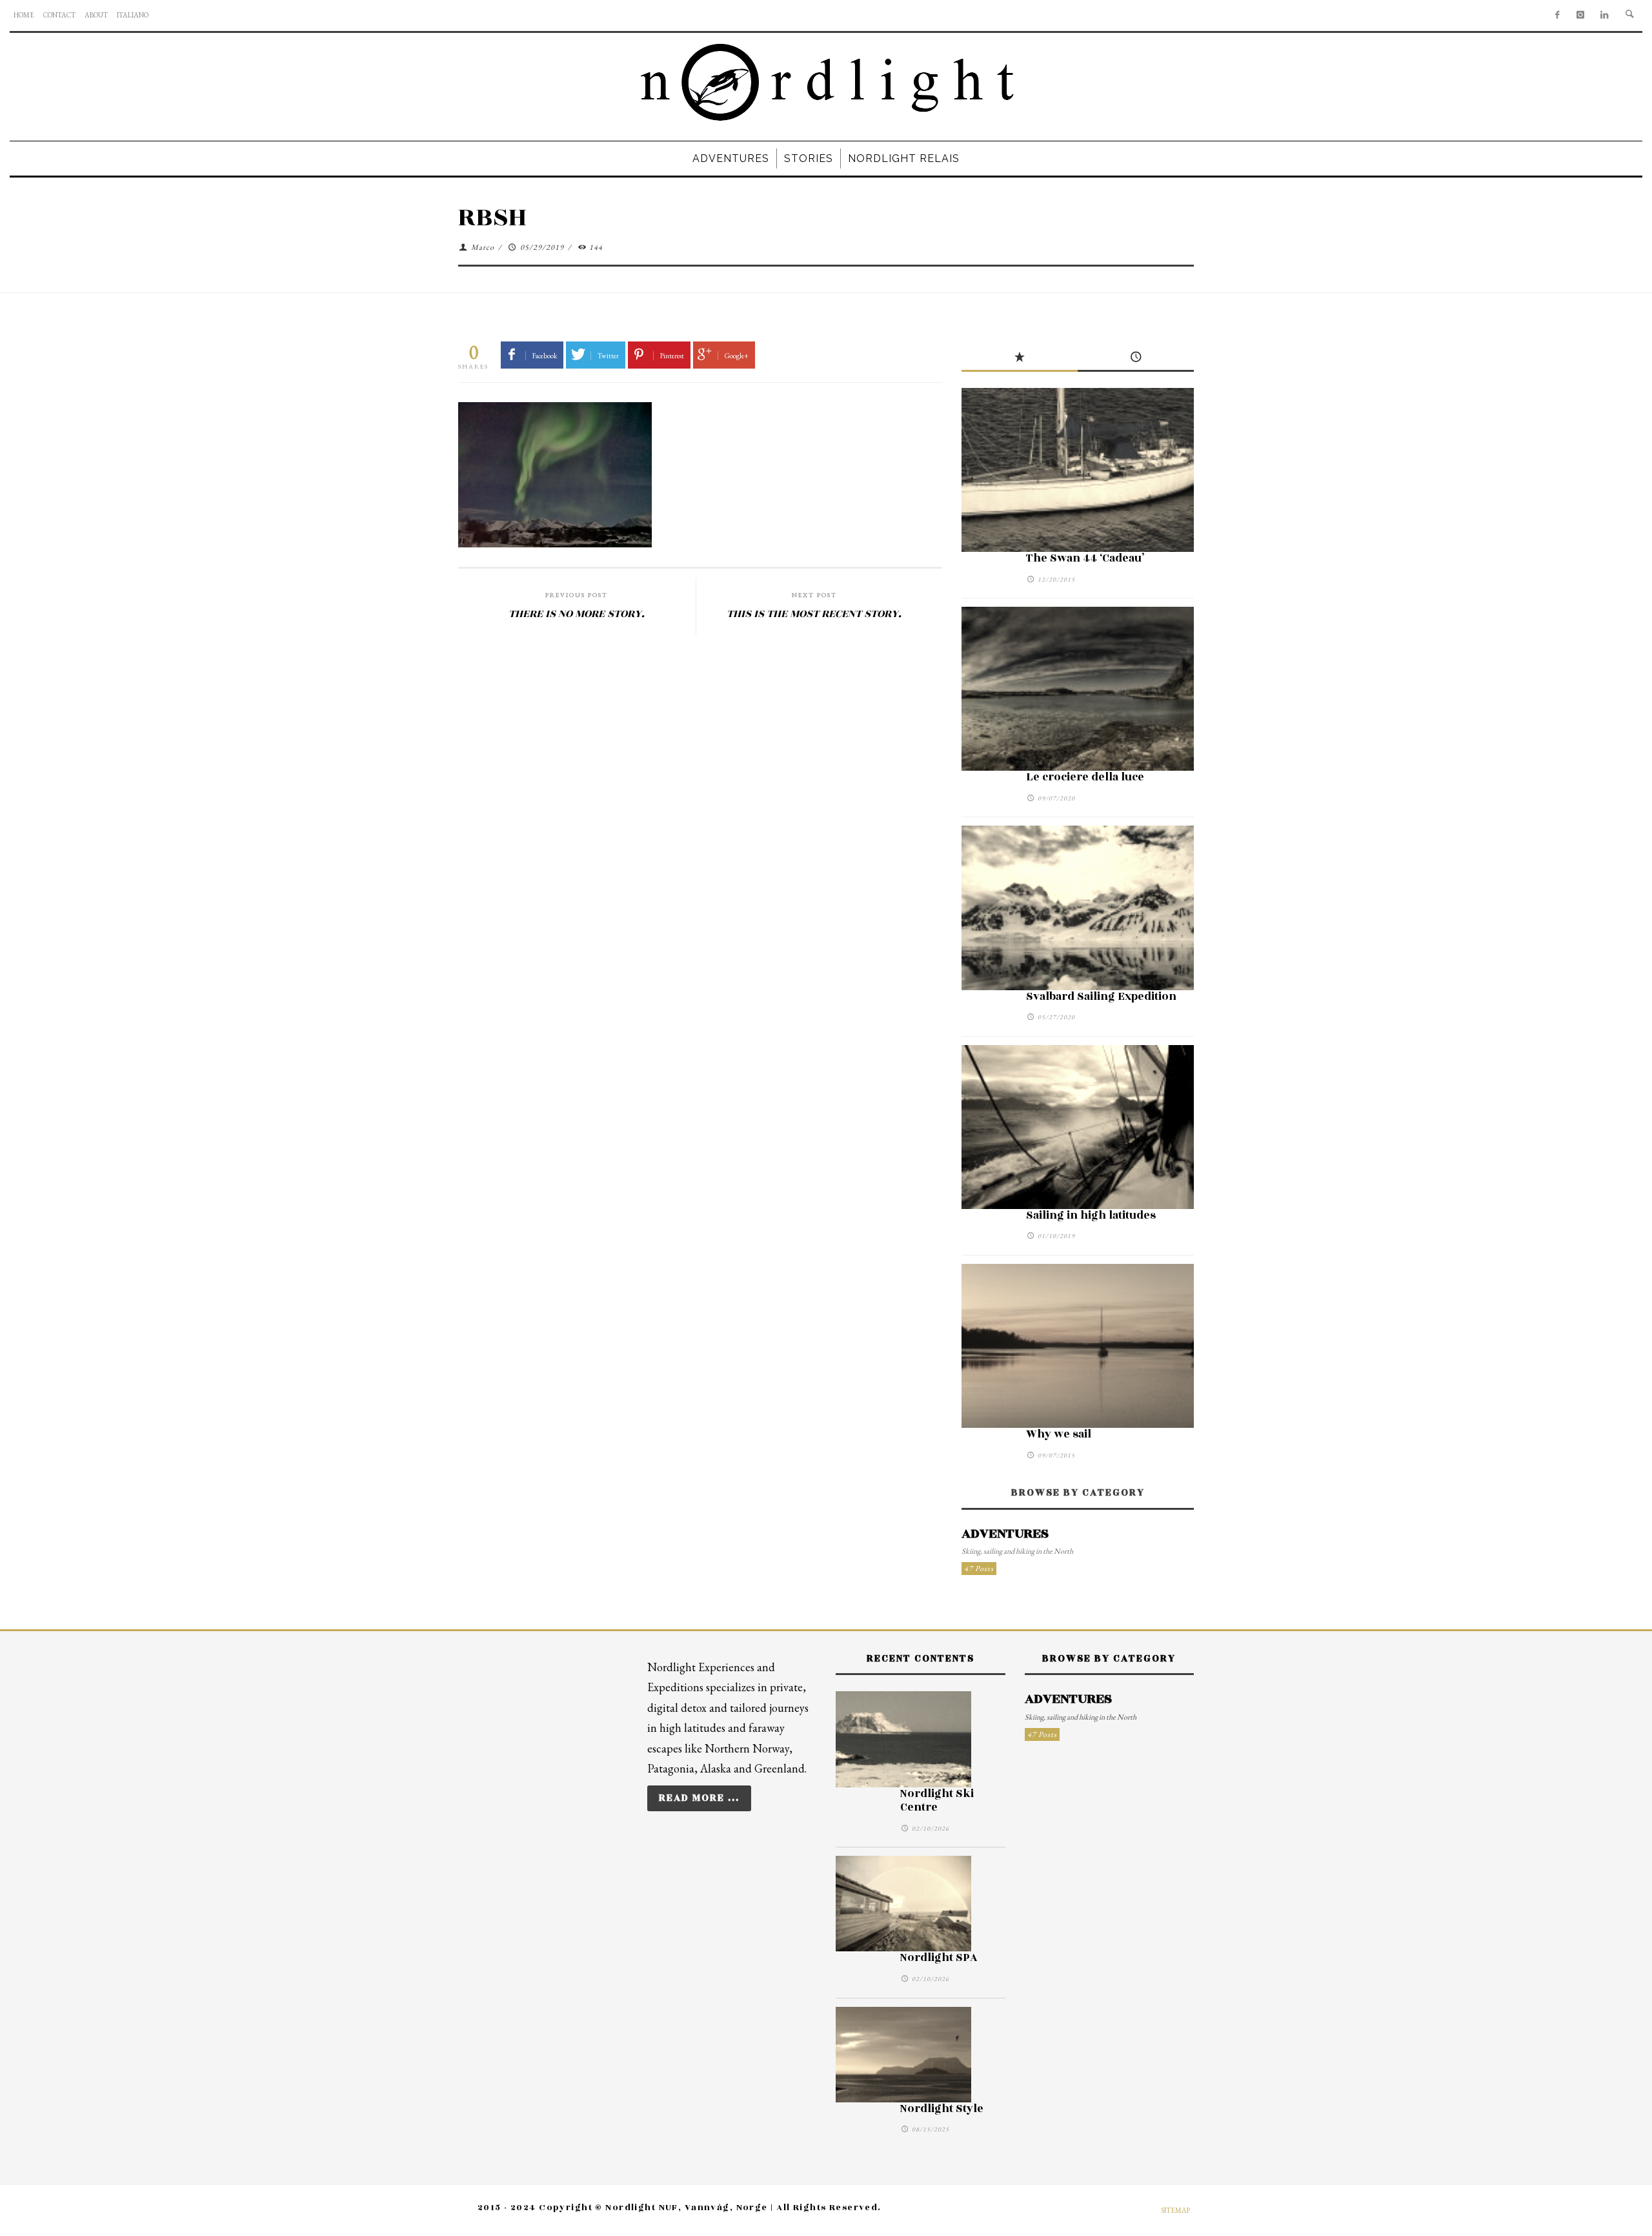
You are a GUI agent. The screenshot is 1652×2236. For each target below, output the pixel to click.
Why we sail (1059, 1434)
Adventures (1005, 1534)
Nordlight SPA (939, 1958)
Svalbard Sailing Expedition (1101, 997)
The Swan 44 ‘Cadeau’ (1085, 558)
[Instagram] (1581, 15)
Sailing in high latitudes (1091, 1215)
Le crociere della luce (1085, 777)
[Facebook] (1557, 15)
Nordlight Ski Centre (937, 1801)
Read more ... (699, 1798)
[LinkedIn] (1605, 15)
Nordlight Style (942, 2109)
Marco (483, 247)
